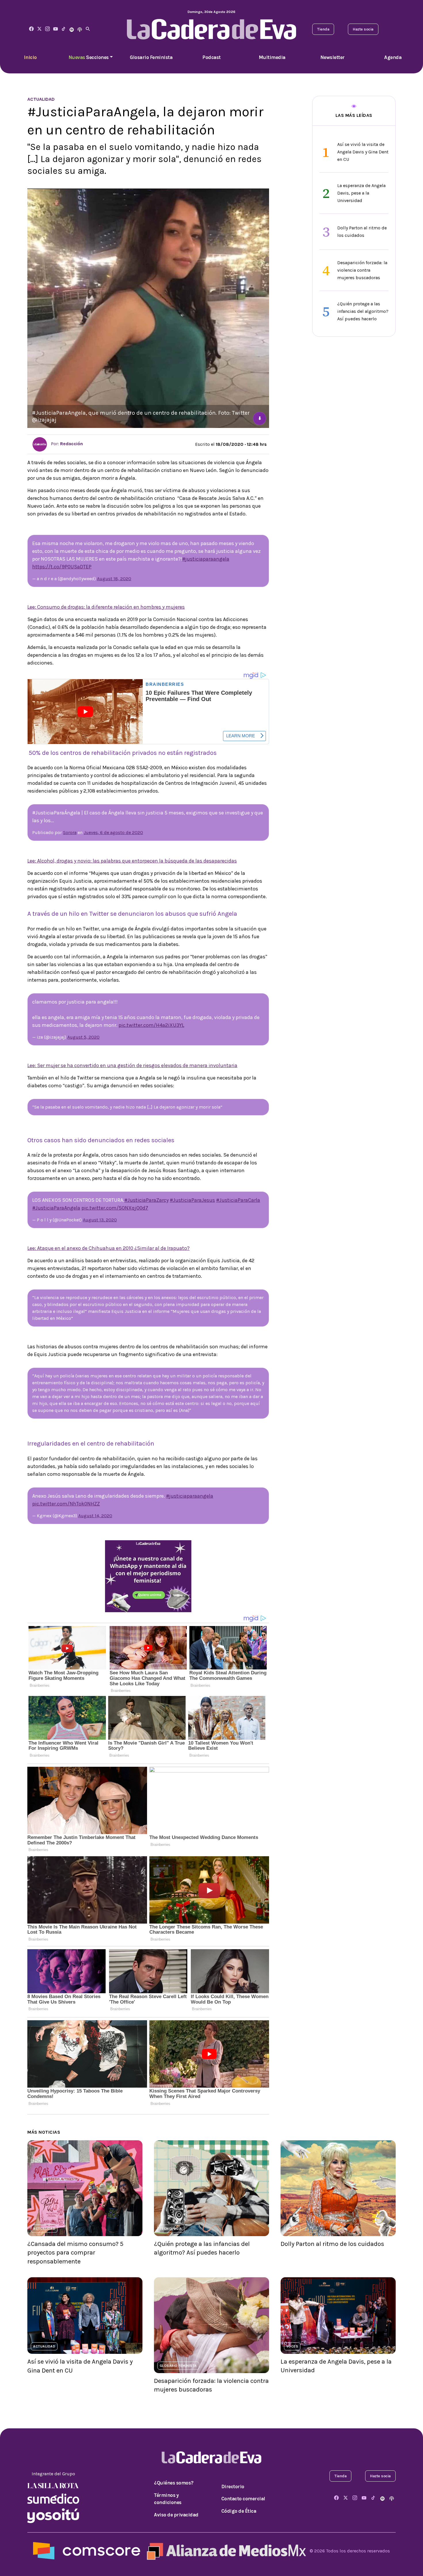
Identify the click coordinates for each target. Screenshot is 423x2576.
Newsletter (333, 57)
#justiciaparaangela (206, 559)
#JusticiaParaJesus (192, 1200)
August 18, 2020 (114, 579)
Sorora (70, 832)
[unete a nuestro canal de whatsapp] (148, 1576)
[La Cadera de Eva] (47, 29)
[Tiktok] (64, 29)
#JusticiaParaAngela (56, 1208)
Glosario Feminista (151, 57)
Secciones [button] (89, 57)
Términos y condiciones (168, 2499)
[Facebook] (31, 29)
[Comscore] (87, 2551)
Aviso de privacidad (176, 2515)
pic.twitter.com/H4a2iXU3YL (151, 1025)
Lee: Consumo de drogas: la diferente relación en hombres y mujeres (106, 607)
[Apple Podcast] (80, 29)
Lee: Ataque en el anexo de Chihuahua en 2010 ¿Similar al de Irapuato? (108, 1248)
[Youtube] (56, 29)
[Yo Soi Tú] (53, 2515)
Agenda (393, 57)
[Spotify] (72, 29)
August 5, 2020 (83, 1037)
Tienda (323, 29)
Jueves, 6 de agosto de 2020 (113, 832)
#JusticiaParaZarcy (146, 1200)
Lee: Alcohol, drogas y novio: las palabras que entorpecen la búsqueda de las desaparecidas (132, 861)
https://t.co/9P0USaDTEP (62, 567)
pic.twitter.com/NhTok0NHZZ (66, 1504)
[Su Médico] (53, 2498)
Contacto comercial (243, 2499)
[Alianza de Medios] (225, 2551)
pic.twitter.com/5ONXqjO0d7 (115, 1208)
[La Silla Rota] (53, 2485)
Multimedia (272, 57)
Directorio (233, 2486)
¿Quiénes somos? (174, 2483)
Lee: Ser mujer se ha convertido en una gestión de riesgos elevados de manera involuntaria (132, 1065)
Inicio (30, 57)
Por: (66, 444)
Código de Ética (239, 2511)
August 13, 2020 (100, 1220)
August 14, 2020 (95, 1516)
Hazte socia (363, 29)
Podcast (211, 57)
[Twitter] (39, 29)
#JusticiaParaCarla (238, 1200)
